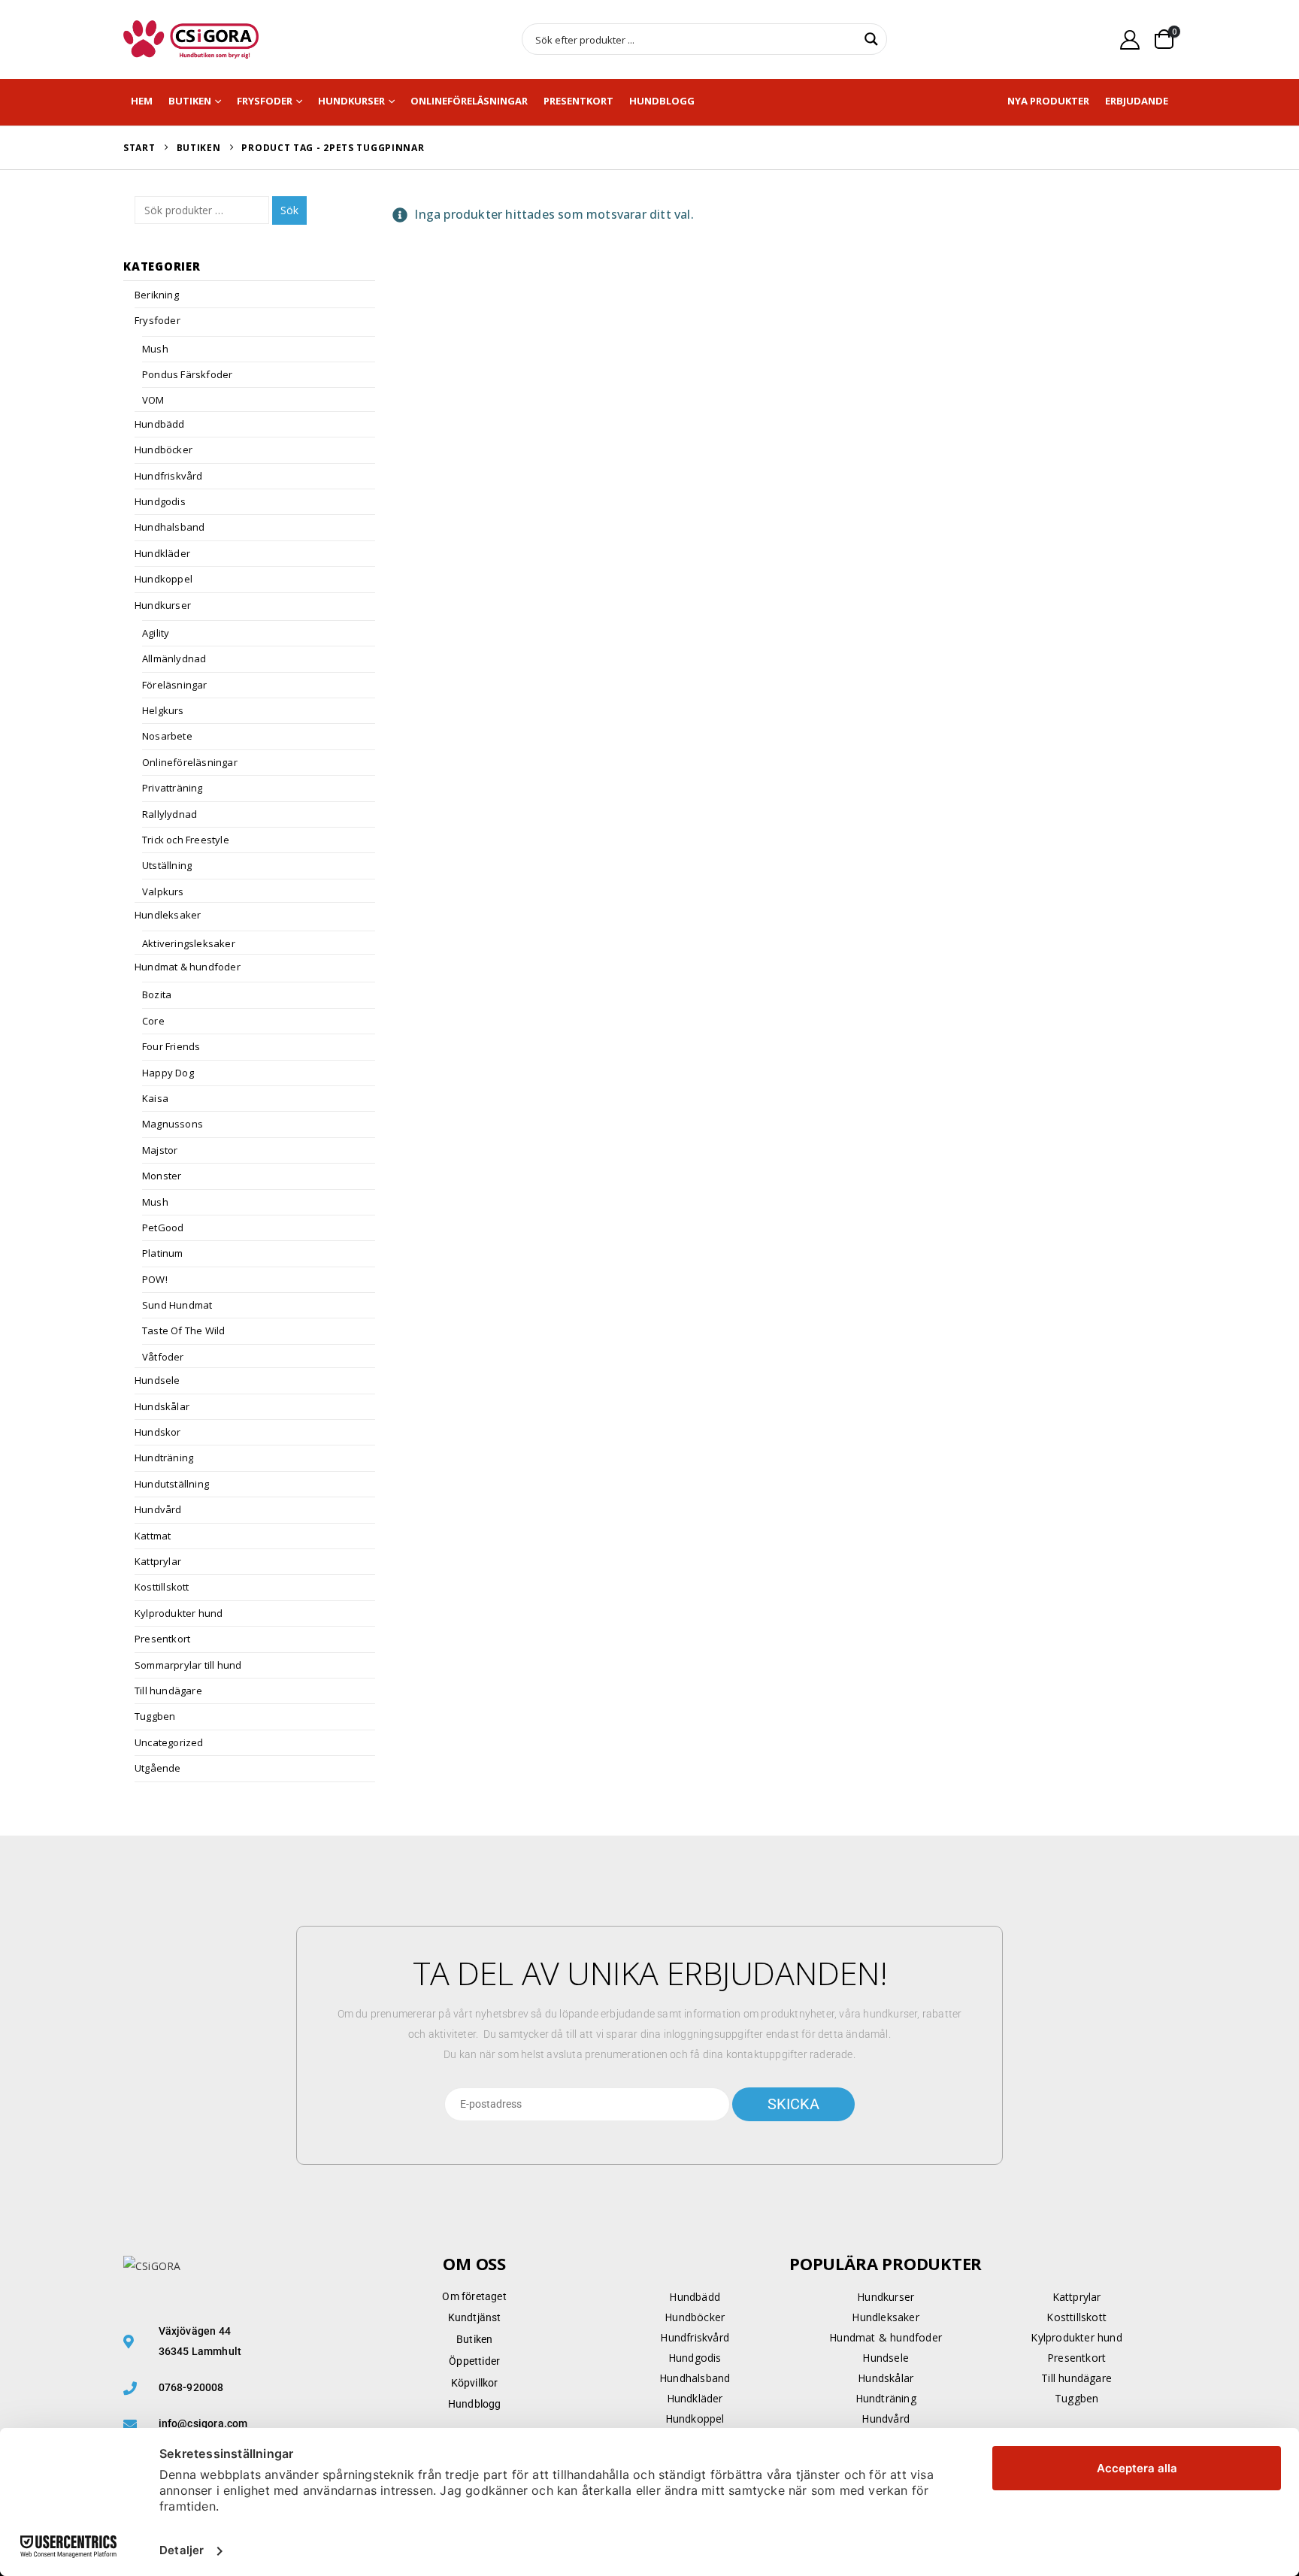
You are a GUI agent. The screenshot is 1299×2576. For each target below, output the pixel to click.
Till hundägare (168, 1691)
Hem (142, 101)
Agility (156, 633)
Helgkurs (163, 710)
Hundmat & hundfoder (188, 967)
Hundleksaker (168, 915)
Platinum (163, 1253)
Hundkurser (351, 101)
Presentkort (578, 101)
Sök (289, 210)
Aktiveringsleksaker (189, 943)
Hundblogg (662, 101)
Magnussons (173, 1124)
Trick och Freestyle (186, 840)
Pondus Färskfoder (187, 374)
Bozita (157, 994)
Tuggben (155, 1716)
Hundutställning (172, 1484)
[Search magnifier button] (871, 39)
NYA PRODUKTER (1048, 101)
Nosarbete (167, 736)
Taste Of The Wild (183, 1330)
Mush (155, 349)
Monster (162, 1176)
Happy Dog (168, 1073)
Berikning (157, 295)
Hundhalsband (170, 527)
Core (153, 1021)
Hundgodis (160, 501)
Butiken (190, 101)
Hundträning (164, 1458)
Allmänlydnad (174, 658)
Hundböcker (164, 450)
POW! (155, 1279)
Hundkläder (162, 553)
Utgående (158, 1768)
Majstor (160, 1150)
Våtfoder (163, 1357)
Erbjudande (1137, 101)
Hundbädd (160, 424)
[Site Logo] (191, 39)
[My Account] (1130, 39)
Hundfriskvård (169, 476)
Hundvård (158, 1509)
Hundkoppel (164, 579)
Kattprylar (158, 1561)
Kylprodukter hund (179, 1613)
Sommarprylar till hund (188, 1665)
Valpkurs (163, 891)
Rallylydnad (170, 814)
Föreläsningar (175, 685)
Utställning (167, 865)
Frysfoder (265, 101)
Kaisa (155, 1098)
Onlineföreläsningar (469, 101)
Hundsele (157, 1380)
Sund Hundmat (177, 1305)
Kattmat (153, 1536)
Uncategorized (169, 1742)
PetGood (163, 1227)
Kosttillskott (162, 1587)
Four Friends (171, 1046)
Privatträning (173, 788)
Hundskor (158, 1432)
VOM (153, 400)
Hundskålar (162, 1406)
